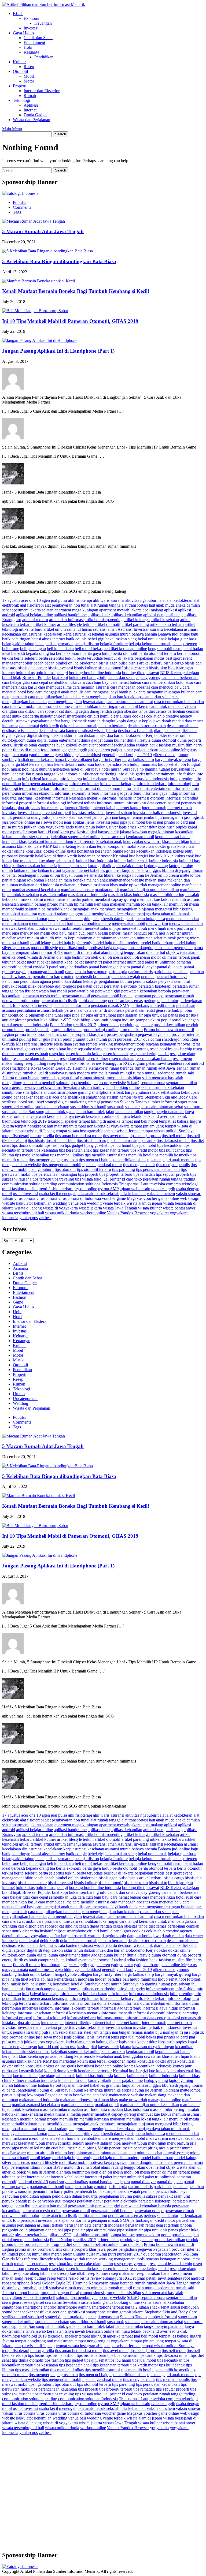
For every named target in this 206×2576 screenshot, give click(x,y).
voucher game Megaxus (122, 1198)
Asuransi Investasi (133, 629)
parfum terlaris (140, 972)
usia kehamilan (133, 1194)
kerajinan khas (14, 841)
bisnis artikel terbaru (146, 663)
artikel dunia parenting (104, 620)
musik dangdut (141, 948)
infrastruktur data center (146, 803)
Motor (29, 81)
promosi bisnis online (56, 1034)
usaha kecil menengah (58, 1194)
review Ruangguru (106, 1063)
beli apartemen (185, 644)
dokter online (179, 735)
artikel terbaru (31, 629)
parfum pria (117, 972)
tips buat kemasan (122, 1140)
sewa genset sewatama (43, 1087)
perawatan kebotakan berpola (146, 991)
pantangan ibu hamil (47, 972)
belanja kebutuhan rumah (150, 644)
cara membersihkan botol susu (168, 682)
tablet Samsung (31, 1112)
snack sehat (160, 1092)
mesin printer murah (176, 933)
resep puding (35, 1063)
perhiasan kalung (93, 1001)
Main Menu (12, 129)
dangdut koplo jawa (144, 721)
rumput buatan (27, 1078)
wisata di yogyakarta (60, 1208)
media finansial (57, 899)
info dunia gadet (131, 774)
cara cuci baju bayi (94, 682)
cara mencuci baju (166, 687)
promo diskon (131, 1030)
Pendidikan (44, 57)
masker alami (32, 899)
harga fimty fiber (107, 759)
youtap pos (29, 1218)
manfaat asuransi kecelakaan (36, 890)
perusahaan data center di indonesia (94, 1010)
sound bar (10, 1097)
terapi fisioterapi (16, 1136)
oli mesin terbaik (176, 957)
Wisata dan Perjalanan (32, 120)
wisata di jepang (28, 1208)
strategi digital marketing (66, 1102)
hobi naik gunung (37, 769)
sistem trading (93, 1087)
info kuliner (118, 779)
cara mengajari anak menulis (59, 692)
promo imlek (26, 1034)
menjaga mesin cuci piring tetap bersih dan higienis (91, 919)
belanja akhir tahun (18, 644)
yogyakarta (159, 1213)
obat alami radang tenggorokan (119, 952)
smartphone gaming (74, 1092)
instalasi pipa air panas (21, 808)
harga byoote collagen (73, 759)
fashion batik (147, 745)
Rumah (30, 96)
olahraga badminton (73, 957)
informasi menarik (117, 798)
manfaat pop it (107, 890)
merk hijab (157, 928)
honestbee (61, 769)
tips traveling (63, 1179)
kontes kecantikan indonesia (148, 851)
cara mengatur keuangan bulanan (167, 692)
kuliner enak (137, 861)
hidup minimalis (143, 764)
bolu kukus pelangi (52, 673)
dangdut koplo (114, 721)
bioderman (89, 663)
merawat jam (157, 923)
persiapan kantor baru (72, 1005)
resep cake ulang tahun (94, 1049)
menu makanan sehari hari (51, 923)
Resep (29, 67)
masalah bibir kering (167, 895)
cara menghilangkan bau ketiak (54, 697)
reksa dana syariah (69, 1044)
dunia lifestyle (139, 740)
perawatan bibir (81, 991)
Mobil (29, 76)
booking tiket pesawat (141, 673)
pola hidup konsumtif (90, 1020)
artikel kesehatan (165, 620)
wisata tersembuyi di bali (23, 1213)
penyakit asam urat (174, 981)
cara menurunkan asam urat (130, 702)
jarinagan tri (173, 817)
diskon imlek (95, 735)
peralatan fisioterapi (155, 986)
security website (112, 1083)
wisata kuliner (150, 1208)
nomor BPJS (52, 952)
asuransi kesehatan (88, 634)
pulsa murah (97, 1039)
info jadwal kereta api (40, 779)
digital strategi (39, 735)
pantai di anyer (143, 967)
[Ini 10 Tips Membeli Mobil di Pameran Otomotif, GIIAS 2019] (35, 311)
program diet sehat (66, 1030)
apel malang (153, 610)
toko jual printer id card (114, 1179)
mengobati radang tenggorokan (64, 914)
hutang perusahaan (174, 769)
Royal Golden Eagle (48, 1068)
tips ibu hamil (120, 1145)
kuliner (120, 861)
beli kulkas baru (60, 649)
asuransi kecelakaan (166, 629)
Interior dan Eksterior (42, 91)
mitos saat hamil (16, 943)
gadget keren (99, 750)
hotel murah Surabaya (120, 769)
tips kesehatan (46, 1150)
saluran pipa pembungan (77, 1083)
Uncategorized (25, 1399)
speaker (26, 1097)
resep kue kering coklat (149, 1054)
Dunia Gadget (36, 115)
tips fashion (54, 1145)
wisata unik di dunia (62, 1213)
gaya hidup (64, 755)
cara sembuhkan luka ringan (95, 706)
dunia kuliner (115, 740)
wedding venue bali (69, 1203)
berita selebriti (26, 658)
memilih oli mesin (184, 904)
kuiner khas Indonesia (94, 861)
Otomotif (21, 71)
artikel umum (55, 629)
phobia (186, 1010)
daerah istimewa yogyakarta (26, 721)
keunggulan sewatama (142, 841)
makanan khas (106, 885)
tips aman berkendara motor (78, 1136)
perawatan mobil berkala (112, 996)
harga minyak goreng (173, 759)
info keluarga (71, 779)
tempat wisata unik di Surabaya (168, 1131)
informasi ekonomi (38, 793)
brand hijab (12, 677)
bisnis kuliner (85, 668)
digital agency (14, 735)
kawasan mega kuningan (153, 832)
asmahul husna (79, 629)
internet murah (154, 808)
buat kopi (60, 677)
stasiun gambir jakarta (125, 1097)
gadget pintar (122, 750)
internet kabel (104, 808)
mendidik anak (59, 909)
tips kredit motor (144, 1150)
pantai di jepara (170, 967)
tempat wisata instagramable (80, 1131)
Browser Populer (37, 677)
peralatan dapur (90, 986)
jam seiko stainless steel (71, 817)
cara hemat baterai (126, 682)
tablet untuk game (60, 1112)
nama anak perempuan (174, 948)
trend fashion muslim (20, 1189)
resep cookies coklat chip (171, 1049)
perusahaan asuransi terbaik (40, 1010)
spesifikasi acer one (50, 1097)
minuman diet (88, 938)
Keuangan (43, 23)
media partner (82, 899)
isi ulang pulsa (38, 817)
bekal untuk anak (152, 639)
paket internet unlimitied (123, 962)
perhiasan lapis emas (125, 1001)
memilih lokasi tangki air (147, 904)
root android (194, 1063)
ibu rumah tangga (41, 774)
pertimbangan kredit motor (153, 1005)
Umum (19, 1394)
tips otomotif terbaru (94, 1169)
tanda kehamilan (129, 1112)
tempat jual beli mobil (140, 1121)
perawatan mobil (76, 996)
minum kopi (65, 938)
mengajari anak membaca (94, 909)
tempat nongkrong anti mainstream (44, 1126)
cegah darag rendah (95, 711)
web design (190, 1198)
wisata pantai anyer (179, 1208)
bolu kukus (25, 673)
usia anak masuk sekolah (98, 1194)
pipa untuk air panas (161, 1015)
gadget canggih (74, 750)
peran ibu (22, 991)
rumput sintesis (93, 1078)
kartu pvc (68, 832)
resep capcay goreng (131, 1049)
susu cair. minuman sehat (162, 1107)
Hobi (28, 47)
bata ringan (21, 639)
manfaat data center (77, 890)
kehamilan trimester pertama (26, 837)
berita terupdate (90, 658)
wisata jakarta (90, 1208)
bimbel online (67, 663)
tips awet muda (116, 1136)
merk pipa (11, 933)
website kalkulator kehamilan (27, 1203)
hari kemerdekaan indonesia (70, 764)
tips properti (88, 1174)
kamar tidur (147, 827)
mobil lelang (41, 943)
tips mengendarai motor (102, 1165)
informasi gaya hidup (160, 793)
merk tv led (30, 933)
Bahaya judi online (174, 634)
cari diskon (27, 711)
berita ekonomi (69, 653)
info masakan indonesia (149, 779)
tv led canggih (163, 1189)
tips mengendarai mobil (62, 1165)
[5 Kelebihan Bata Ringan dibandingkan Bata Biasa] (47, 251)
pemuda (148, 977)
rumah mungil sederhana (154, 1073)
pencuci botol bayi (171, 977)
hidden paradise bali (112, 764)
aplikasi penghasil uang (163, 615)
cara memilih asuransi (91, 687)
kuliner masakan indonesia (35, 866)
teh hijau (123, 1116)
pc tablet (180, 972)
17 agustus (11, 600)
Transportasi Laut (134, 1184)
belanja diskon (87, 644)
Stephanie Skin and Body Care (171, 1097)
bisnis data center (32, 668)
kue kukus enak (181, 856)
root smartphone (16, 1068)
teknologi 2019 (34, 1121)
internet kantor (129, 808)
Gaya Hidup (23, 33)
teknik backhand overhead (153, 1116)
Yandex (113, 1213)
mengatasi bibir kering (174, 909)
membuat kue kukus (154, 899)
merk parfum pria (182, 928)
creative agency (179, 716)
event (83, 745)
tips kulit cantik (172, 1150)
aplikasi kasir (99, 615)
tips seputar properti (172, 1174)
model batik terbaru (157, 943)
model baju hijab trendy (72, 943)
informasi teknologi (50, 803)
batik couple (76, 639)
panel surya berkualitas (68, 967)
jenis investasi (98, 822)
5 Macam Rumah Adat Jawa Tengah (43, 231)
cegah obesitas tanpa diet (134, 711)
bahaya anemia (144, 634)
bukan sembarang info (88, 677)
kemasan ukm (113, 837)
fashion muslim (172, 745)
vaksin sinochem (161, 1194)
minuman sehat (150, 938)
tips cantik (147, 1140)
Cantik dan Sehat (38, 38)
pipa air (78, 1015)
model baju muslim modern (116, 943)
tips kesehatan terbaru (111, 1150)
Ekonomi (31, 18)
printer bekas (108, 1025)
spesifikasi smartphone (87, 1097)
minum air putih (41, 938)
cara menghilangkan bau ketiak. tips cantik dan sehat (126, 697)
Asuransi (20, 1268)
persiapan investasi (36, 1005)
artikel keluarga (137, 620)
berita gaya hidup (97, 653)
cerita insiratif (41, 716)
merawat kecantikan (186, 923)
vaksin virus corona (19, 1198)
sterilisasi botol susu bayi (23, 1102)
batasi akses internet (48, 639)
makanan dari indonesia (39, 885)
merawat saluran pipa (103, 928)
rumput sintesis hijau (124, 1078)
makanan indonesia (76, 885)
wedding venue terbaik (106, 1203)
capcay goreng (148, 677)
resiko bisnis (79, 1063)
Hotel (18, 1317)
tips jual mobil (144, 1145)
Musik (18, 1360)
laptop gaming (156, 866)
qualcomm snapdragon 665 (166, 1039)
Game (18, 1302)
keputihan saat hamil (172, 837)
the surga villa (42, 1136)
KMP (47, 846)
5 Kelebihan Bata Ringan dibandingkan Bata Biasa (59, 261)
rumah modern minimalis (86, 1073)
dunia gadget (92, 740)
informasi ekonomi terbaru (77, 793)
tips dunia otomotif (28, 1145)
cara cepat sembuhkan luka (54, 682)
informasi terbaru (81, 803)
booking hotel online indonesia (95, 673)
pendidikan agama (36, 981)
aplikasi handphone (70, 615)
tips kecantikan (170, 1145)
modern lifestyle (44, 948)
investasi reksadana (88, 813)
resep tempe (57, 1063)
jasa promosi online (19, 822)
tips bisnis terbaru (91, 1140)
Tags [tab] (17, 212)
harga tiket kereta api (28, 764)
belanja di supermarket (54, 644)
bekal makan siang (121, 639)
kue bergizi (138, 856)
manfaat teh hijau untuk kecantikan (149, 890)
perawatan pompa (149, 996)
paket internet (28, 962)
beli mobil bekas (89, 649)
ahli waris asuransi (109, 600)
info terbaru (42, 788)
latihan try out (49, 870)
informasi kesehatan (34, 798)
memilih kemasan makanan (102, 904)
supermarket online (18, 1107)
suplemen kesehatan (52, 1107)
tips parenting (124, 1169)
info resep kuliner (84, 784)
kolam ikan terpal (92, 846)
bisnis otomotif (110, 668)
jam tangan (102, 817)
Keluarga (31, 52)
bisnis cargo (174, 663)
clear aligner (121, 716)
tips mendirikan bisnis (128, 1160)
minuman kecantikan (118, 938)
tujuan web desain (135, 1189)
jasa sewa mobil (49, 822)
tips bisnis (36, 1140)
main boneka (74, 880)
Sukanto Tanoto (133, 1102)
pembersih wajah (126, 977)
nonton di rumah (78, 952)
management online (165, 885)
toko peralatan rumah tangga (158, 1179)
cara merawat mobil (19, 706)
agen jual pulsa (54, 600)
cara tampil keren (134, 706)
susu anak (116, 1107)
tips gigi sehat (96, 1145)
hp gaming (148, 769)
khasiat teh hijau (175, 841)
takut (110, 1112)
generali (109, 755)
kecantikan (184, 832)
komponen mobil (122, 846)
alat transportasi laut (138, 605)
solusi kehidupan (185, 1092)
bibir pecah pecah (40, 663)
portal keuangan (185, 1020)
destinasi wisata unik (135, 731)
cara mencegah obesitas (130, 687)
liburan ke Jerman (147, 875)
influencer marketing (99, 774)
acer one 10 (31, 600)
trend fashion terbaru (56, 1189)
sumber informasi (162, 1102)
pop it (166, 1020)
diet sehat (190, 731)
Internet (30, 110)
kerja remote (85, 841)
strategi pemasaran (103, 1102)
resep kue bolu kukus (84, 1054)
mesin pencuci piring (140, 933)
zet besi (45, 1218)
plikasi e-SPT (60, 1020)
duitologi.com (14, 740)
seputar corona (153, 1083)
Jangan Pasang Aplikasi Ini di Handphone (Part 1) (58, 351)
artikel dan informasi (66, 620)
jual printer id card (172, 822)
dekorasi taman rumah (79, 726)
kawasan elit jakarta (115, 832)
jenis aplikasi (75, 822)
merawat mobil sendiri (65, 928)
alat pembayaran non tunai (67, 605)
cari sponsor (48, 711)
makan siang (156, 880)
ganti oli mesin (41, 755)
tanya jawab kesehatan (45, 1116)
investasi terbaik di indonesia (157, 813)
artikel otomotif (108, 624)
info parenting (182, 779)
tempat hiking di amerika (100, 1121)
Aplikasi (31, 105)
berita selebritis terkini (57, 658)
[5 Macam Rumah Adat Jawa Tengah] (34, 221)
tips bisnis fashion (61, 1140)
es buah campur (37, 745)
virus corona (47, 1198)
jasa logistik (194, 817)
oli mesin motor (148, 957)
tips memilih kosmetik (171, 1155)
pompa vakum (148, 1020)
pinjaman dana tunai (46, 1015)
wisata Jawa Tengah (120, 1208)
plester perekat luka (31, 1020)
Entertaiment (34, 42)
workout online (93, 1213)
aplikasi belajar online (34, 615)
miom (195, 938)
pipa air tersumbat (101, 1015)
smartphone (12, 1092)
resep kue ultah (73, 1059)
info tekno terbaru (152, 784)
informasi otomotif (149, 798)
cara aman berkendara (180, 677)
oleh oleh (99, 957)
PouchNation (61, 1025)
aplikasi (171, 610)
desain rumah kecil (183, 726)
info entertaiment (160, 774)
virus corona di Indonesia (80, 1198)
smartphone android (40, 1092)
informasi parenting (182, 798)
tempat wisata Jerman (122, 1131)
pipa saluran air (130, 1015)
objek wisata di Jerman (36, 957)
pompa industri (122, 1020)
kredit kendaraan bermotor (90, 856)
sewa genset (12, 1087)
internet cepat (52, 808)
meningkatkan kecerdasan (114, 914)
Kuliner (19, 62)
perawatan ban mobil (49, 991)
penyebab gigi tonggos (57, 986)
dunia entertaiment (64, 740)
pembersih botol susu (92, 977)
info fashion (185, 774)
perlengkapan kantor (161, 1001)
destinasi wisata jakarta (98, 731)
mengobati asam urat (20, 914)
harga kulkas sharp (138, 759)
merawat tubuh (134, 928)
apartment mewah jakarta (120, 610)
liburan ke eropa (117, 875)
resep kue (57, 1054)
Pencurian (11, 981)
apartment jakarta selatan (33, 610)
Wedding (21, 1403)
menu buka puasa (150, 919)
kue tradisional (25, 861)
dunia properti (189, 740)
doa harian (116, 735)
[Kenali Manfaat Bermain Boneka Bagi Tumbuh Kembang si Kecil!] (38, 281)
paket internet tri (88, 962)
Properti (20, 86)
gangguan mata (15, 755)
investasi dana (30, 813)
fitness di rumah (26, 750)
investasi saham (119, 813)
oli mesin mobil (121, 957)
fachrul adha (124, 745)
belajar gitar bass (182, 639)
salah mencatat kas (158, 1078)
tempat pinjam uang (147, 1126)
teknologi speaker (63, 1121)
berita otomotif (125, 653)
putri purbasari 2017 (125, 1039)
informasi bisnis (66, 788)
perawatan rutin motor (21, 1001)
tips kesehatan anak (75, 1150)
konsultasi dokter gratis (157, 846)
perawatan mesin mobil (41, 996)
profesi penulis (37, 1030)
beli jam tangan (33, 649)
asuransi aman (105, 629)
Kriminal (120, 856)
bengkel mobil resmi (165, 649)
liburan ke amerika (87, 875)
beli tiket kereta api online (125, 649)
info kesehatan (95, 779)
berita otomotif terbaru (157, 653)
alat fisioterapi (32, 605)
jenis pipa (119, 822)
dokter (162, 735)
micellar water (14, 938)
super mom (187, 1102)
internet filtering (78, 808)
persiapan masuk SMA (110, 1005)
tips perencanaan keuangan (54, 1174)
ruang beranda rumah (127, 1068)
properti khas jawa (90, 1034)
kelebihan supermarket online (76, 837)
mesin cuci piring (82, 933)
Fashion (20, 1297)
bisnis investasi (60, 668)
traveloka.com (161, 1184)
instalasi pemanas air (184, 803)
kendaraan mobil (140, 837)
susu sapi (10, 1112)
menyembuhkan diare (93, 923)
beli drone (11, 649)
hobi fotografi (190, 764)
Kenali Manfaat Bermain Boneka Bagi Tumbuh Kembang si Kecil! (76, 291)
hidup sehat (168, 764)
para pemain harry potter (86, 972)
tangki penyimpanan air (164, 1112)
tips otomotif (65, 1169)
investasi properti (57, 813)
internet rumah (180, 808)
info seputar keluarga (118, 784)
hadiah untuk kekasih (36, 759)
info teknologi (179, 784)
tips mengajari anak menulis (171, 1160)
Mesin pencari (110, 933)
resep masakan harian (154, 1059)
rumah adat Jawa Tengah (168, 1068)
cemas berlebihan (170, 711)
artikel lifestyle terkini (75, 624)
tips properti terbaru (116, 1174)
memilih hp (69, 904)
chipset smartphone (70, 716)
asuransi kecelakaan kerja (50, 634)
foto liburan (51, 750)
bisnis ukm (158, 668)
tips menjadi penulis (173, 1165)
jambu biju (153, 817)
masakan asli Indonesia (88, 895)
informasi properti (17, 803)
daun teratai (29, 726)
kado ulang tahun (80, 827)
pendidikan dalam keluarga (75, 981)
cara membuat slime (55, 687)
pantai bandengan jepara (109, 967)
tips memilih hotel (136, 1155)
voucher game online (161, 1198)
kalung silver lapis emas (116, 827)
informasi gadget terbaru (121, 793)
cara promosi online (53, 706)
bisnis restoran (136, 668)
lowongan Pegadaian (45, 880)
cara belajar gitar (16, 682)
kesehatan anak (109, 841)
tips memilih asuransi (102, 1155)
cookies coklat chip (148, 716)
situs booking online (123, 1087)
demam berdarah (113, 726)
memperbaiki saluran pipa (24, 909)
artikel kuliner (44, 624)
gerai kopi (125, 755)
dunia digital (37, 740)
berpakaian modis (150, 658)
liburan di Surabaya (54, 875)
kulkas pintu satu (72, 866)
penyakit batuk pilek (19, 986)
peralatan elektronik (121, 986)
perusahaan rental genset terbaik (152, 1010)
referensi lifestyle (38, 1044)
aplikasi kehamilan (126, 615)
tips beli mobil (174, 1136)
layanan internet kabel (81, 870)
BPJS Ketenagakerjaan (180, 673)
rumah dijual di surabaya (43, 1073)
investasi (9, 813)
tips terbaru (42, 1179)
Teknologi (21, 100)
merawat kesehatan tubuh (24, 928)
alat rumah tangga (105, 605)
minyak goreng (176, 938)
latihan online (25, 870)
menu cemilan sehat (183, 919)
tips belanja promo (145, 1136)
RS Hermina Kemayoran (87, 1068)
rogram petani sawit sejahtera (158, 1063)
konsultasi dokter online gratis (51, 851)
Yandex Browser (135, 1213)
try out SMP (108, 1189)
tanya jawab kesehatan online (89, 1116)
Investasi (31, 28)
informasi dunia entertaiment (147, 788)
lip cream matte (176, 875)
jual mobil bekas (142, 822)
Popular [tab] (19, 202)
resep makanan (122, 1059)
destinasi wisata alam (20, 731)
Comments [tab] (22, 207)
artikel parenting (135, 624)
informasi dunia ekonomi (101, 788)
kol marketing (65, 846)
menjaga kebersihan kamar (25, 919)
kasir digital (87, 832)
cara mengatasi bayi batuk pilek (111, 692)
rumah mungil (120, 1073)
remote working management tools (115, 1044)
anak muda (165, 605)
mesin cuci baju (53, 933)
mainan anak (97, 880)
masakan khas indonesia (128, 895)
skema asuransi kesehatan (162, 1087)
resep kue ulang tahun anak (36, 1059)
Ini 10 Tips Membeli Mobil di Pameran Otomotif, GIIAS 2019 (70, 321)
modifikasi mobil (73, 948)
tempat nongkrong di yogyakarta (102, 1126)
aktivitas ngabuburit (142, 600)
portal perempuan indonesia (25, 1025)
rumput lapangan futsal (60, 1078)
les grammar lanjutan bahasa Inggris (131, 870)
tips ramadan (144, 1174)
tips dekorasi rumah (173, 1140)
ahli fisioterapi (80, 600)
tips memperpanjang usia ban (53, 1160)
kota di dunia (55, 856)
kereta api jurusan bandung (50, 841)
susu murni (193, 1107)
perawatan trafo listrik (59, 1001)
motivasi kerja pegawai (108, 948)
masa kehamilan (54, 895)
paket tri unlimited (160, 962)
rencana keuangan (161, 1044)
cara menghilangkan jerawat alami (77, 702)
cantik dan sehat (121, 677)
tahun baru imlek (91, 1112)
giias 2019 (143, 755)
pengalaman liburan (115, 981)
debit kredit (49, 726)
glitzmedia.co (164, 755)
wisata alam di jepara (144, 1203)
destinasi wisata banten (58, 731)
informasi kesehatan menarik (76, 798)
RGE (128, 1063)
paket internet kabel (57, 962)
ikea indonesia (68, 774)
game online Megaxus (178, 750)
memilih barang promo (39, 904)
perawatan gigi (108, 991)
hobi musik (12, 769)
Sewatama (71, 1087)
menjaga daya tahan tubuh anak (163, 914)
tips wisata (84, 1179)
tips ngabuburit (41, 1169)
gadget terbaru (146, 750)
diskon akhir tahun (67, 735)
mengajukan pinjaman (135, 909)
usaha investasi (25, 1194)
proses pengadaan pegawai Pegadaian (139, 1034)
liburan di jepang (176, 870)
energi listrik (13, 745)
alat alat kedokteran (176, 600)
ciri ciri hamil (98, 716)
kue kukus (158, 856)
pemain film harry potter (53, 977)
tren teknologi (186, 1184)
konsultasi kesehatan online (100, 851)
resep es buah (37, 1054)
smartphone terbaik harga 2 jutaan (120, 1092)
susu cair (132, 1107)
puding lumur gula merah (40, 1039)
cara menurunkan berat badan (179, 702)
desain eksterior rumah (147, 726)
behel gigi (96, 639)
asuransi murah (118, 634)
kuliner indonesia (163, 861)
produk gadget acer (136, 1025)
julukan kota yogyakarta (44, 827)
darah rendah (173, 721)
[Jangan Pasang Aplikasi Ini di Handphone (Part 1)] (40, 340)
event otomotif (101, 745)
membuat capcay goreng (115, 899)
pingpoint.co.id (15, 1015)
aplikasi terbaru (35, 620)
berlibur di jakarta (119, 658)
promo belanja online (100, 1030)
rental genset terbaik (31, 1049)
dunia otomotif (164, 740)
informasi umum (111, 803)
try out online (86, 1189)
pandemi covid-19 (33, 967)
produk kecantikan (169, 1025)
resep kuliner (97, 1059)
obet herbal (156, 952)
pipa (67, 1015)
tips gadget (74, 1145)
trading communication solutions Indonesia (82, 1184)
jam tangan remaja (127, 817)
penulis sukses (145, 981)
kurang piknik (100, 866)
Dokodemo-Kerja (140, 735)
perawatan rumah (179, 996)
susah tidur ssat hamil (88, 1107)
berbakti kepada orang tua (33, 653)
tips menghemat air (139, 1165)
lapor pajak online (128, 866)
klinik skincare (29, 846)
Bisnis (18, 14)
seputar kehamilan (182, 1083)
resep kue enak (116, 1054)
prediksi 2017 (85, 1025)
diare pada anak (167, 731)
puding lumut (74, 1039)
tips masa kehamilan (32, 1155)
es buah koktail (65, 745)
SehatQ (133, 1083)
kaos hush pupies (172, 827)
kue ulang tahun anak (57, 861)
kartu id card (49, 832)
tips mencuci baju (94, 1160)
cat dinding (68, 711)
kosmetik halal (31, 856)
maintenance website (126, 880)
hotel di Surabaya (86, 769)
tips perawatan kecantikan (158, 1169)
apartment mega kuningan (76, 610)
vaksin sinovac (188, 1194)
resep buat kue (61, 1049)
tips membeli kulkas (67, 1155)
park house (163, 972)
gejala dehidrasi (88, 755)
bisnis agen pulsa (113, 663)
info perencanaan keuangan (45, 784)
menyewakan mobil (128, 923)
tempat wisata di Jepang (35, 1131)
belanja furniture (114, 644)
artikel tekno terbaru (167, 624)
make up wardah (133, 885)
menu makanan (15, 923)
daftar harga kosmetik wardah (76, 721)
